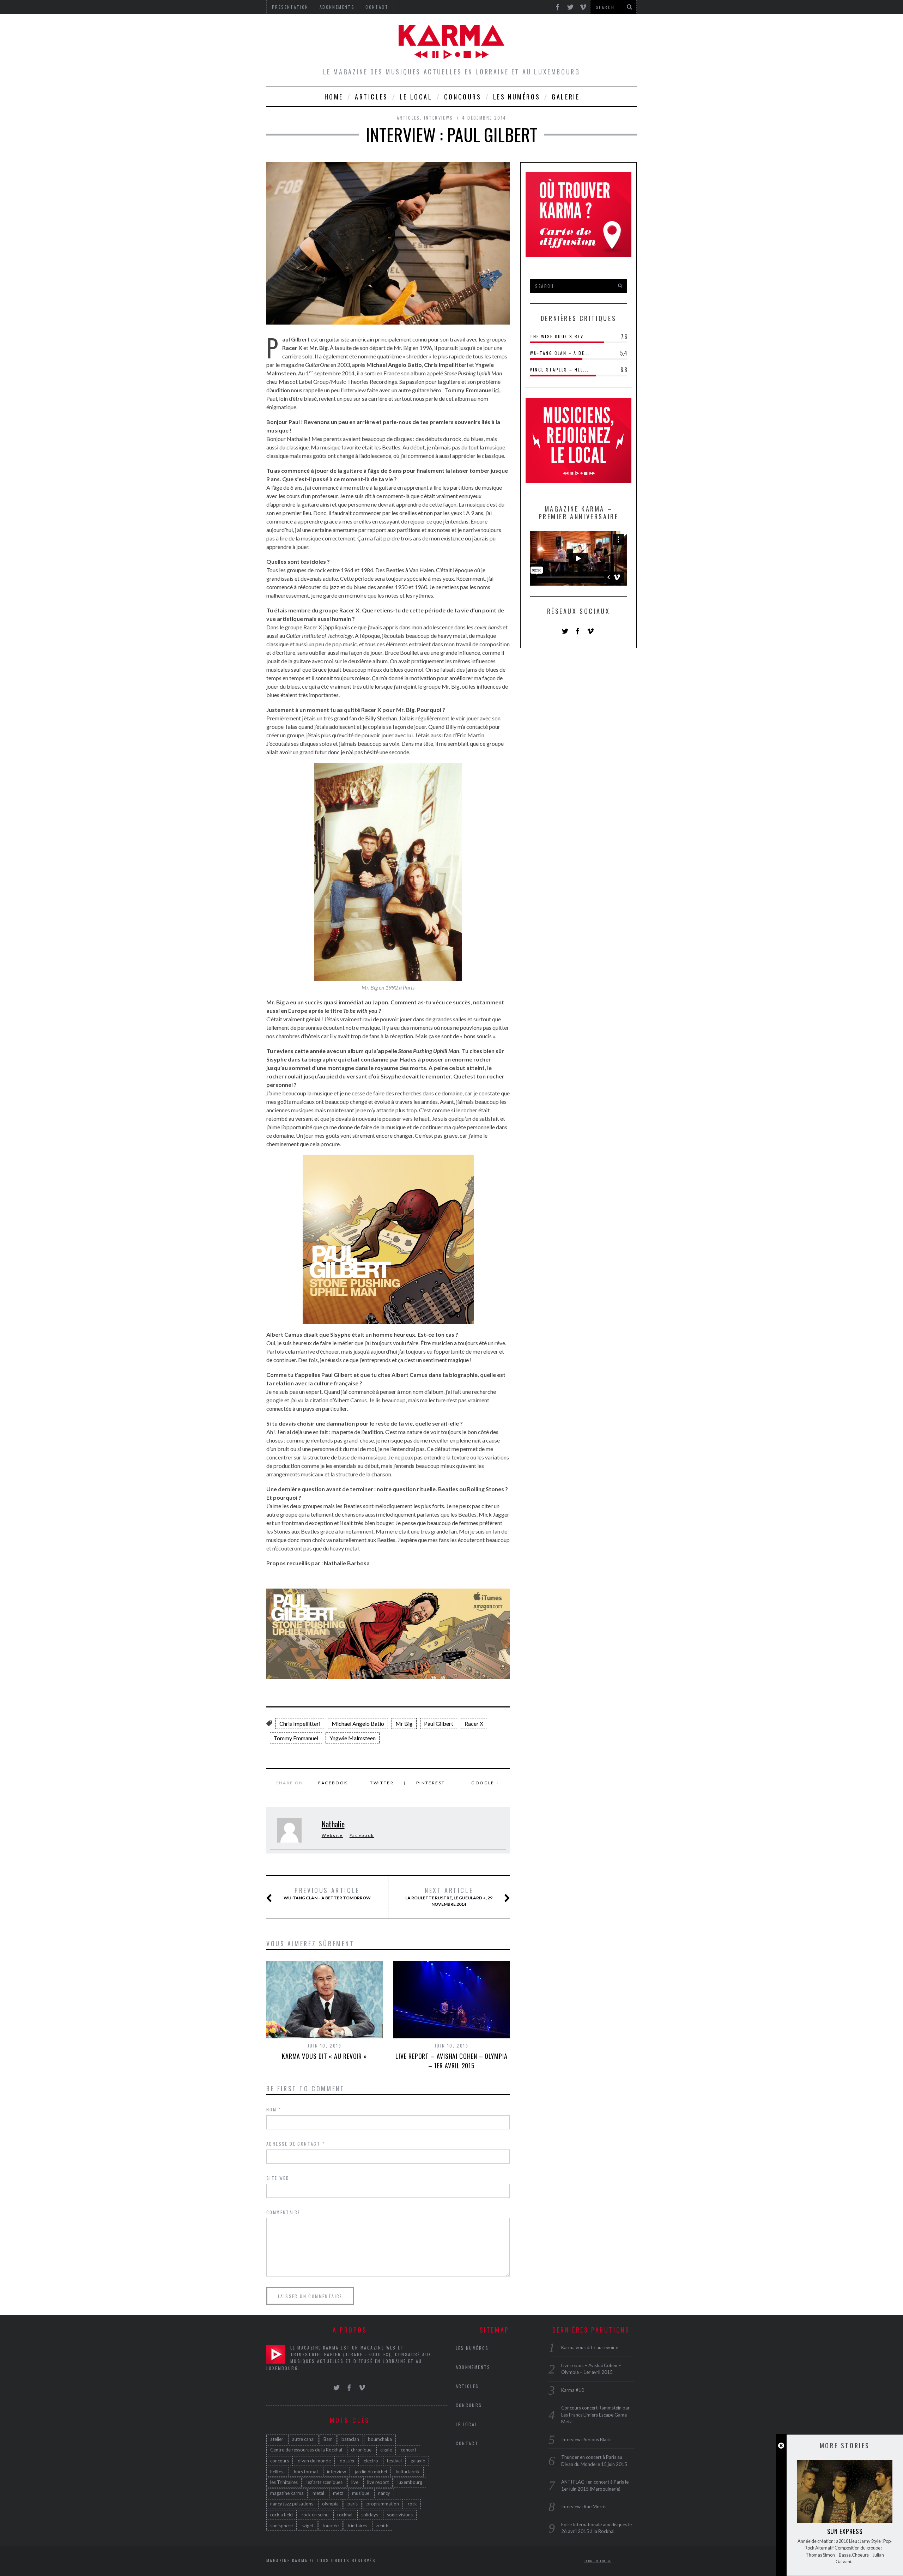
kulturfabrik (408, 2472)
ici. (497, 390)
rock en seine (315, 2515)
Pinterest (431, 1783)
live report (378, 2482)
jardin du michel (371, 2472)
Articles (371, 97)
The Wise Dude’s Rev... (559, 336)
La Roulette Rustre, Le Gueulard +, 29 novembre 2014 (449, 1897)
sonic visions (400, 2515)
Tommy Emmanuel (296, 1738)
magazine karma (287, 2493)
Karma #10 (573, 2390)
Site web (278, 2178)
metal (318, 2493)
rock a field (281, 2515)
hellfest (278, 2472)
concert (408, 2450)
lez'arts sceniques (325, 2482)
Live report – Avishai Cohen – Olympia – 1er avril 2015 (451, 2061)
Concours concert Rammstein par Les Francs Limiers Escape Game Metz (595, 2415)
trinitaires (357, 2526)
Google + (485, 1783)
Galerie (566, 97)
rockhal (345, 2515)
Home (334, 97)
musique (361, 2493)
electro (371, 2461)
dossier (347, 2461)
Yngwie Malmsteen (353, 1738)
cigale (386, 2450)
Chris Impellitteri (300, 1724)
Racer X (474, 1724)
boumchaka (380, 2439)
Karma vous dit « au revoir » (325, 2056)
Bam (328, 2439)
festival (394, 2461)
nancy (384, 2493)
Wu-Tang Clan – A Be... (560, 353)
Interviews (439, 118)
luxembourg (410, 2482)
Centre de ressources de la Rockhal (306, 2450)
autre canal (303, 2439)
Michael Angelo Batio (358, 1724)
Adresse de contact (296, 2144)
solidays (370, 2515)
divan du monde (314, 2461)
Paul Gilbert (439, 1724)
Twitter (382, 1783)
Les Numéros (517, 97)
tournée (331, 2526)
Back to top (596, 2561)
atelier (277, 2439)
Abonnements (473, 2367)
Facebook (333, 1783)
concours (280, 2461)
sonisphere (281, 2526)
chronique (361, 2450)
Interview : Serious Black (586, 2439)
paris (353, 2504)
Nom (274, 2109)
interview (337, 2472)
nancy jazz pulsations (292, 2504)
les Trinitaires (284, 2482)
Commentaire (283, 2212)
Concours (463, 97)
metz (338, 2493)
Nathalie (333, 1824)
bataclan (350, 2439)
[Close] (781, 2446)
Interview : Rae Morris (584, 2507)
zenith (382, 2526)
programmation (383, 2504)
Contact (467, 2443)
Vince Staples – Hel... (559, 370)
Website (332, 1835)
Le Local (416, 97)
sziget (308, 2526)
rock (412, 2504)
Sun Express (845, 2531)
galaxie (418, 2461)
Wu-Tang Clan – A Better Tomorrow (327, 1893)
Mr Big (404, 1724)
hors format (306, 2472)
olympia (330, 2504)
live (355, 2482)
